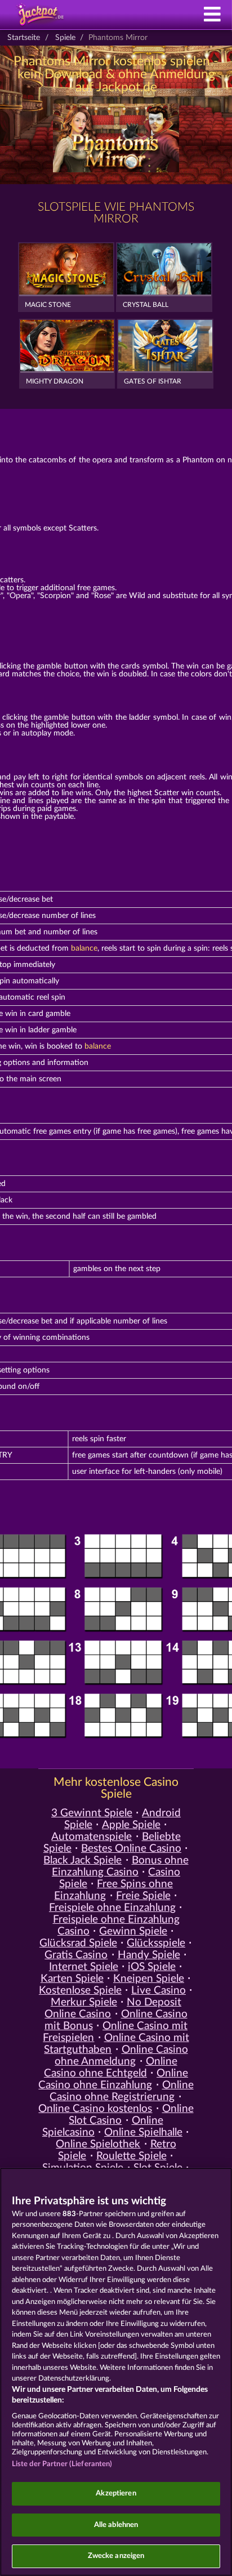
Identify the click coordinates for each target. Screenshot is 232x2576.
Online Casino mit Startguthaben (116, 2044)
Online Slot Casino (131, 2115)
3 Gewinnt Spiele (92, 1813)
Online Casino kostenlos (95, 2109)
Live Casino (159, 1991)
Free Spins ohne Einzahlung (113, 1890)
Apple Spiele (131, 1825)
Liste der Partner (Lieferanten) (62, 2464)
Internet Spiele (84, 1967)
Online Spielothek (98, 2144)
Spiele (65, 38)
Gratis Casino (76, 1955)
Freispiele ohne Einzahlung (112, 1908)
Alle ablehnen (116, 2525)
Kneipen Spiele (149, 1979)
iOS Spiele (152, 1967)
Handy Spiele (149, 1955)
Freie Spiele (143, 1896)
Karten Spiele (72, 1979)
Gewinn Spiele (133, 1931)
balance (84, 948)
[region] (116, 2372)
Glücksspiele (156, 1943)
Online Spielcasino (103, 2127)
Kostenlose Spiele (80, 1991)
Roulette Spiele (131, 2156)
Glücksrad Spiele (78, 1943)
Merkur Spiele (84, 2002)
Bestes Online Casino (131, 1849)
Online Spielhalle (143, 2132)
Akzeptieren (116, 2493)
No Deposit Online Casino (113, 2008)
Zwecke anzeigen (116, 2556)
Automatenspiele (92, 1837)
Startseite (24, 38)
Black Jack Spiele (82, 1860)
